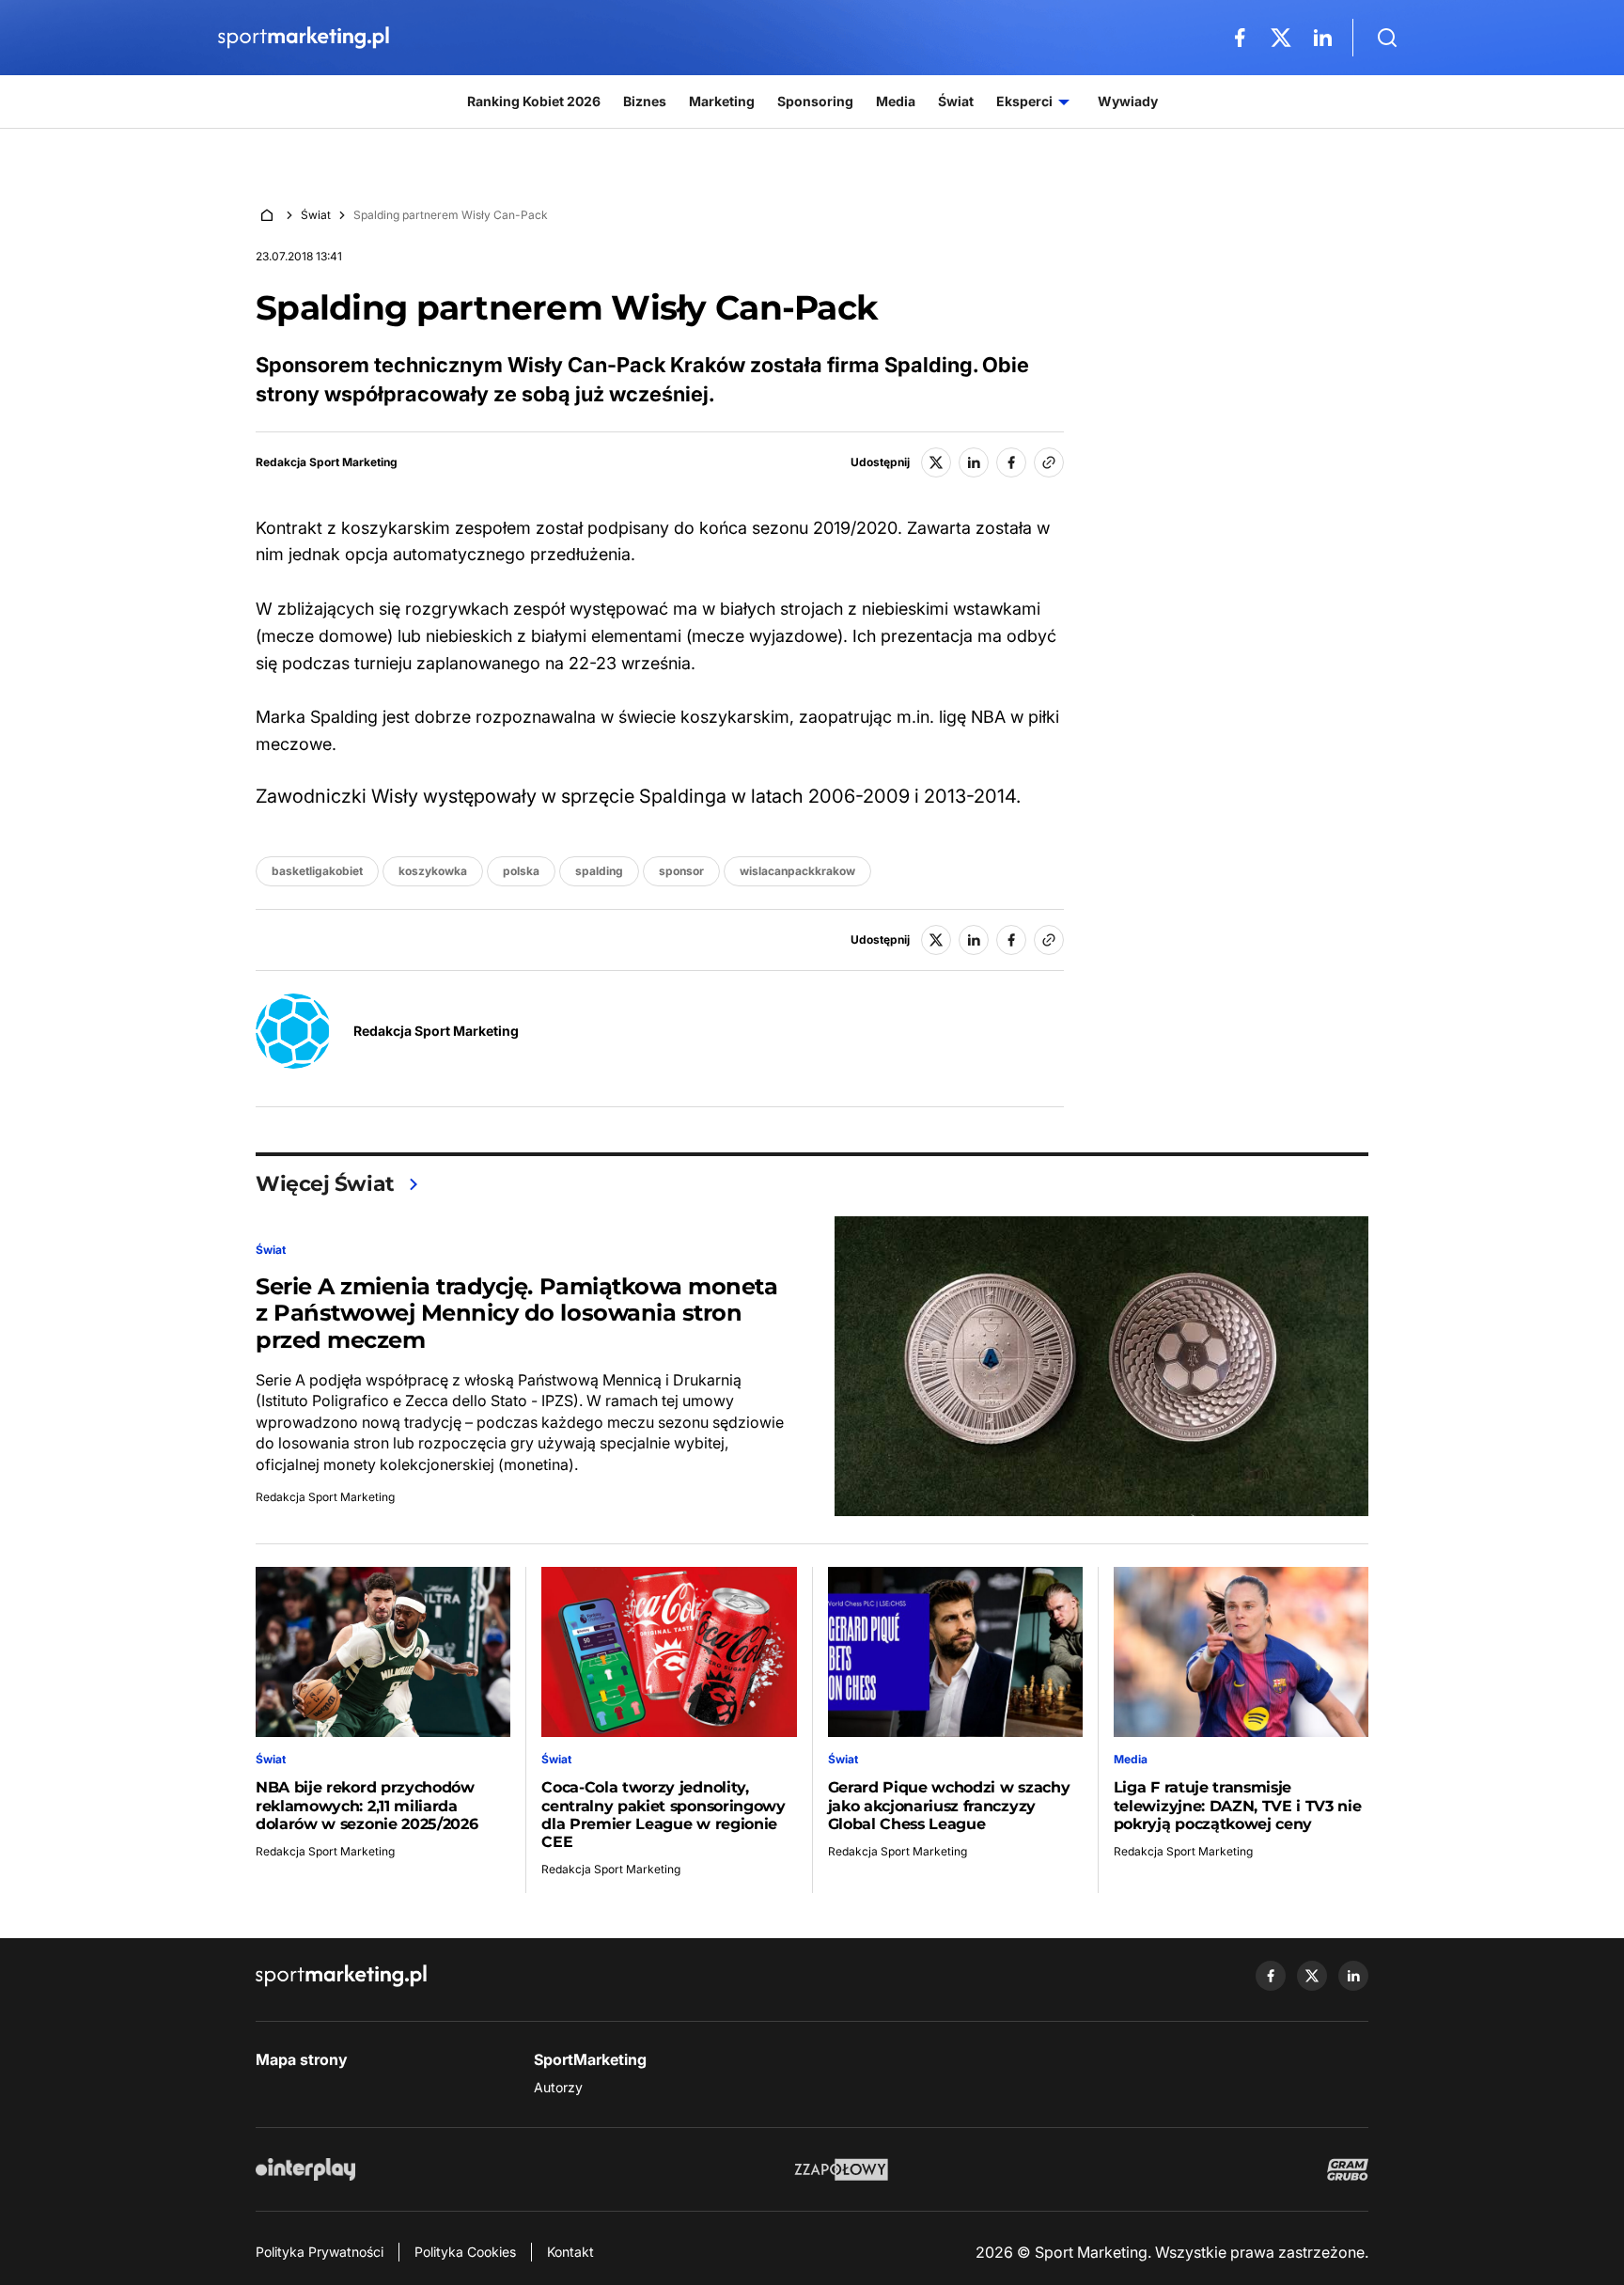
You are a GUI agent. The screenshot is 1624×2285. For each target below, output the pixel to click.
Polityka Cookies (465, 2252)
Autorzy (558, 2087)
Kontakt (570, 2252)
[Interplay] (305, 2169)
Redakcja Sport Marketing (327, 462)
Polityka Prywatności (320, 2252)
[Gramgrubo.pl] (1348, 2169)
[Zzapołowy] (842, 2169)
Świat (316, 215)
